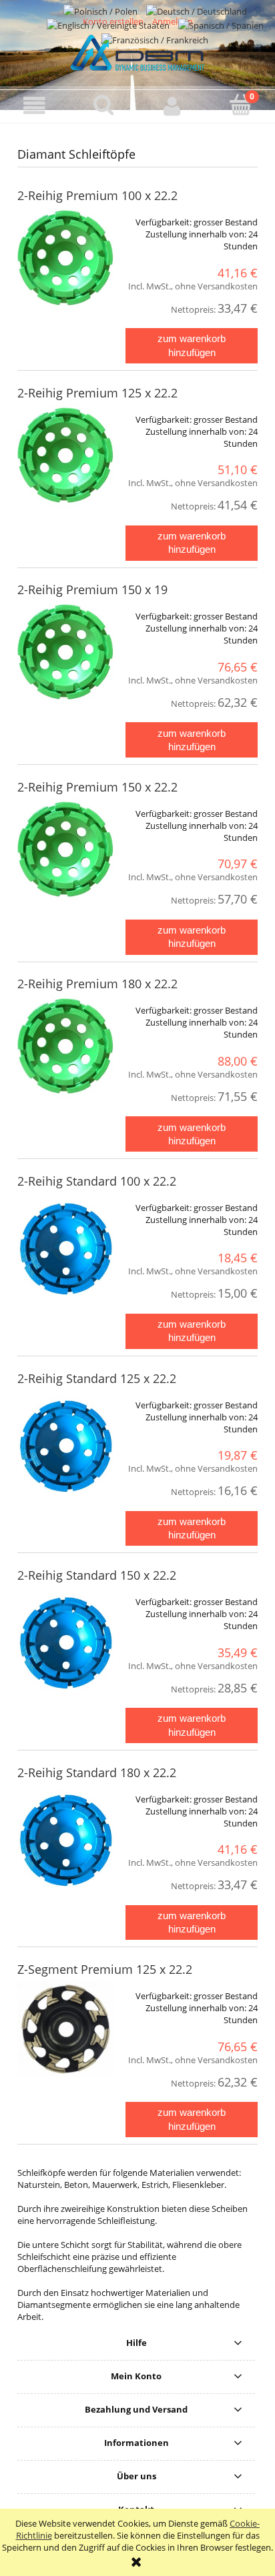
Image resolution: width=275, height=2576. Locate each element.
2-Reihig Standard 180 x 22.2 (97, 1772)
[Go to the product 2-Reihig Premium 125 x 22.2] (65, 465)
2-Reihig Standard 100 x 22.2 (97, 1181)
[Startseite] (137, 51)
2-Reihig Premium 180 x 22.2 (97, 984)
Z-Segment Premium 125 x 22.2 (105, 1969)
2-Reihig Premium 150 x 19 (92, 589)
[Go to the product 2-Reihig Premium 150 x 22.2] (65, 859)
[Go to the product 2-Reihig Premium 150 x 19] (65, 662)
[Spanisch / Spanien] (221, 25)
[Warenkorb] (241, 105)
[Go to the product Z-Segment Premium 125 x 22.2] (65, 2029)
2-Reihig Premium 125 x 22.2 (97, 393)
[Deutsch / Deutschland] (197, 10)
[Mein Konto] (172, 106)
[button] (34, 106)
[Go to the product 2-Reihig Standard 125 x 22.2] (65, 1450)
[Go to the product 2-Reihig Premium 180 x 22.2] (65, 1056)
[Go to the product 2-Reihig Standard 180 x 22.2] (65, 1844)
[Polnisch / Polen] (101, 10)
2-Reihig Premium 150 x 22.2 (97, 787)
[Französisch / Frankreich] (155, 39)
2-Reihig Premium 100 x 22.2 (97, 195)
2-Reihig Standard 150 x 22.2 (97, 1575)
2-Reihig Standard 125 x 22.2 (97, 1378)
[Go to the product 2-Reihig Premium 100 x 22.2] (65, 267)
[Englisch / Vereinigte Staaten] (109, 25)
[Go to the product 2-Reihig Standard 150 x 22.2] (65, 1647)
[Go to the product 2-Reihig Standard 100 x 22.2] (65, 1253)
